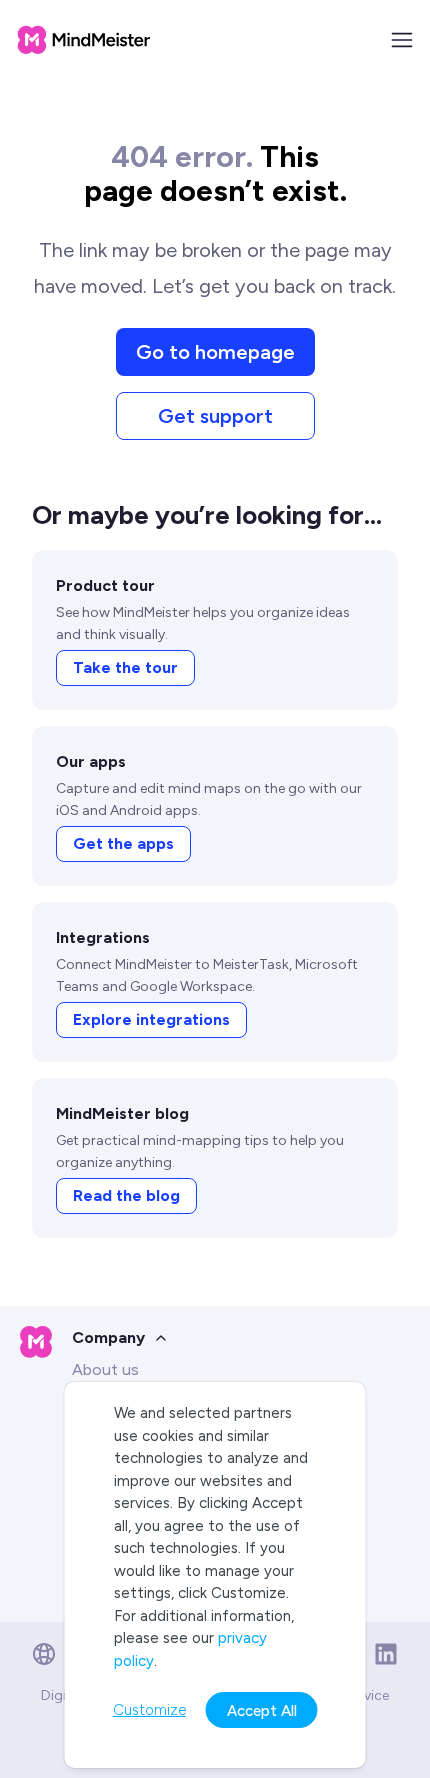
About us (105, 1369)
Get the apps (123, 843)
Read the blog (126, 1195)
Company (108, 1337)
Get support (215, 416)
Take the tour (125, 667)
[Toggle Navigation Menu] (402, 40)
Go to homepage (215, 352)
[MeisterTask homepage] (84, 40)
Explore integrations (151, 1019)
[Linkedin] (386, 1654)
